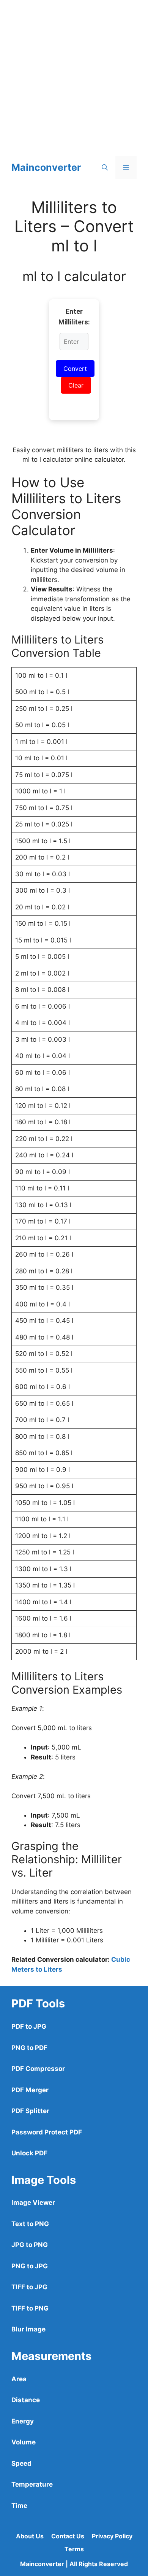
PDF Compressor (38, 2069)
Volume (24, 2442)
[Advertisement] (74, 74)
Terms (74, 2549)
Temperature (32, 2484)
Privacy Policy (112, 2536)
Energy (23, 2421)
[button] (105, 167)
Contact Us (68, 2536)
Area (19, 2379)
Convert (75, 369)
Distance (26, 2400)
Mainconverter (46, 167)
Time (19, 2506)
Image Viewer (33, 2203)
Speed (21, 2463)
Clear (76, 385)
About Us (30, 2536)
